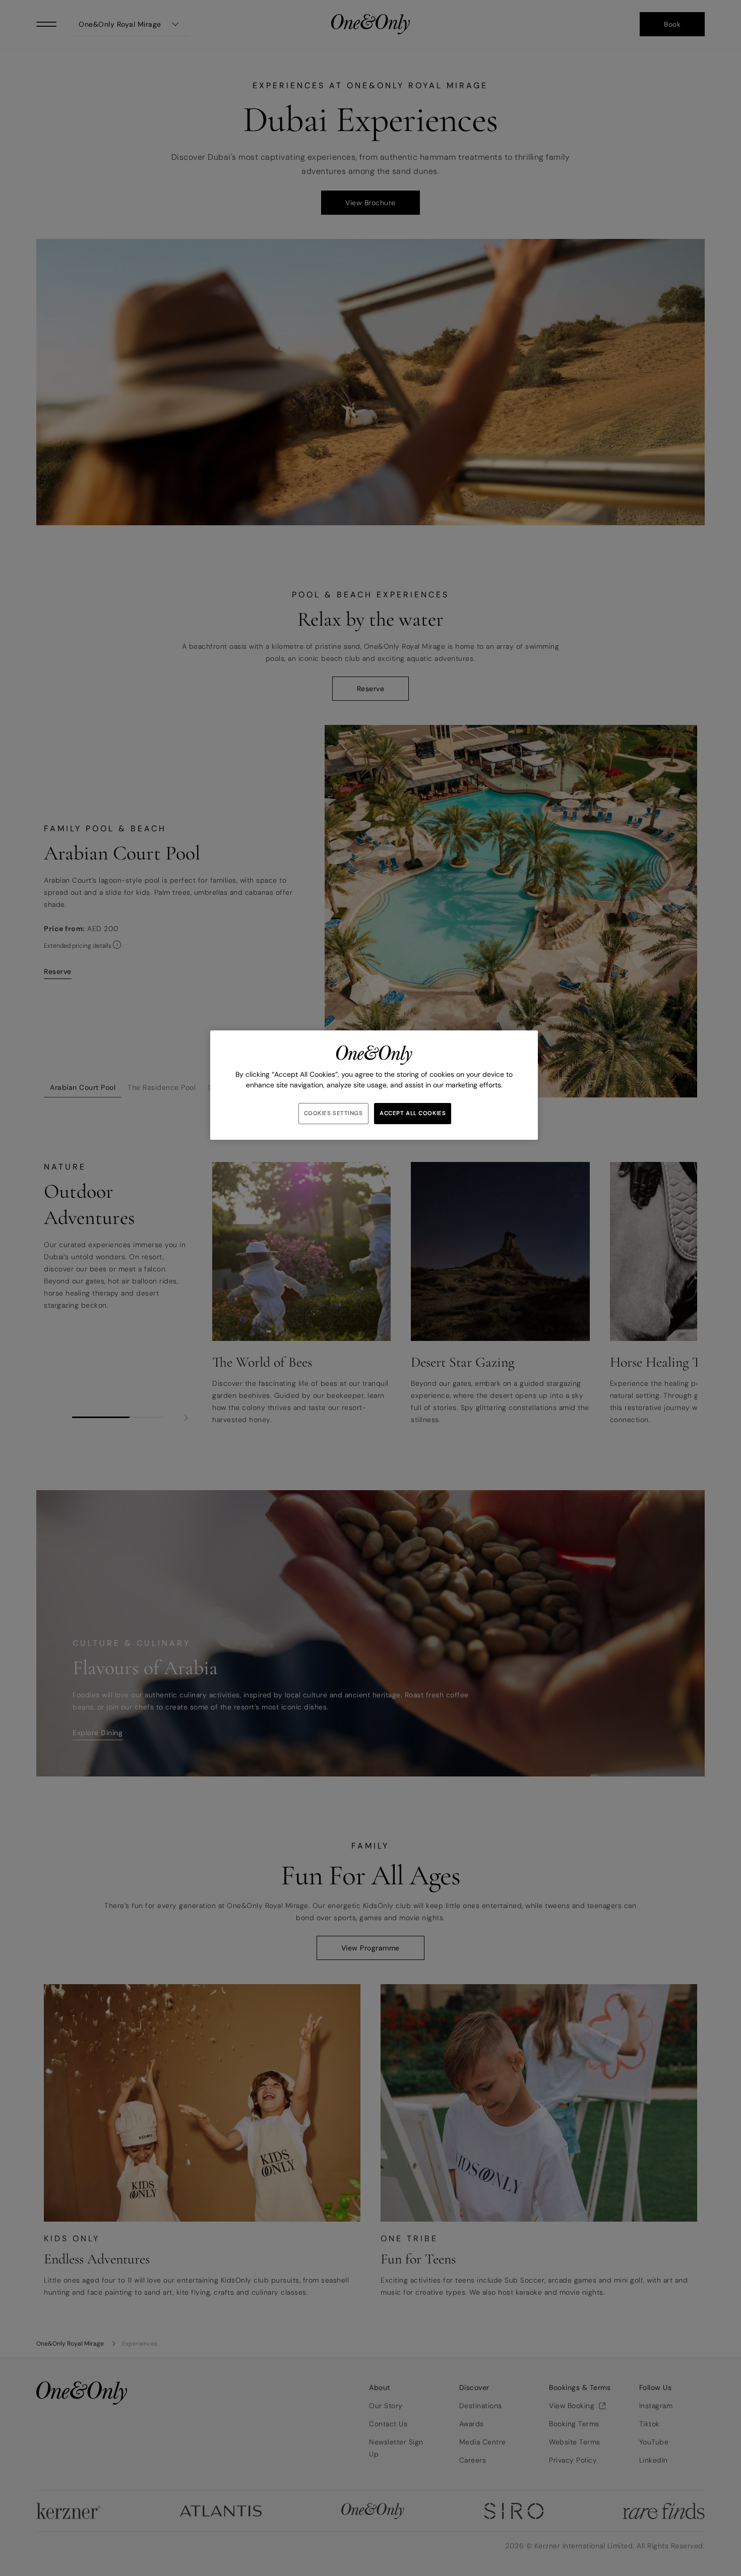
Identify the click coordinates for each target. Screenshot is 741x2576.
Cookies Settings (333, 1113)
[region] (374, 1085)
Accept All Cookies (413, 1113)
